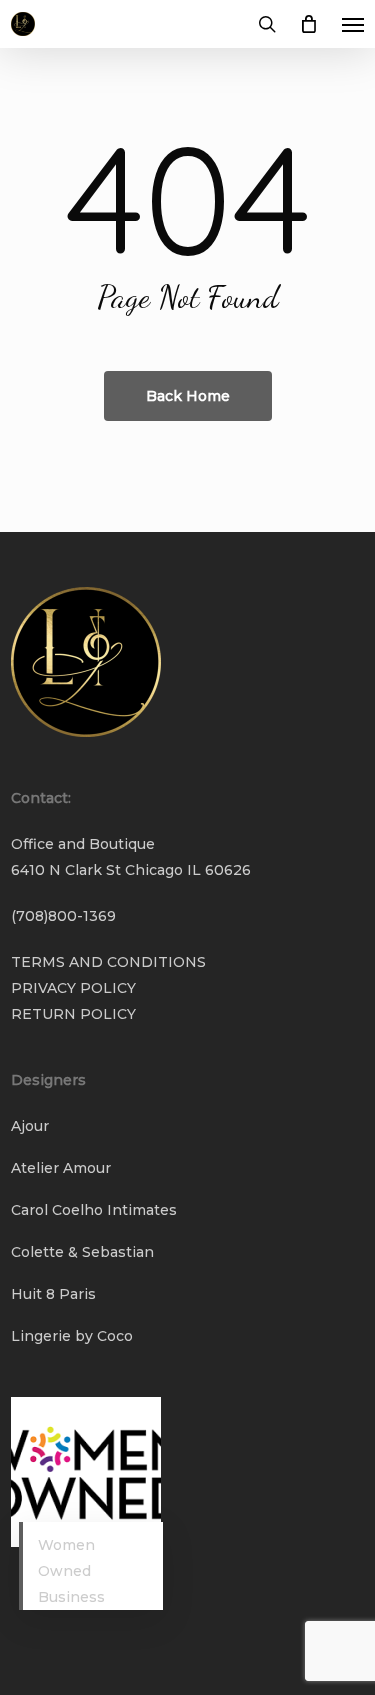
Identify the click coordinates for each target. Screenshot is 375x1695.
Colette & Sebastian (82, 1252)
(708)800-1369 (63, 916)
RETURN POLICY (73, 1014)
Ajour (30, 1126)
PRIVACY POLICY (73, 988)
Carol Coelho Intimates (94, 1210)
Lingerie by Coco (72, 1336)
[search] (267, 24)
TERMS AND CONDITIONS (108, 962)
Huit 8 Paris (53, 1294)
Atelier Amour (61, 1168)
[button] (353, 24)
